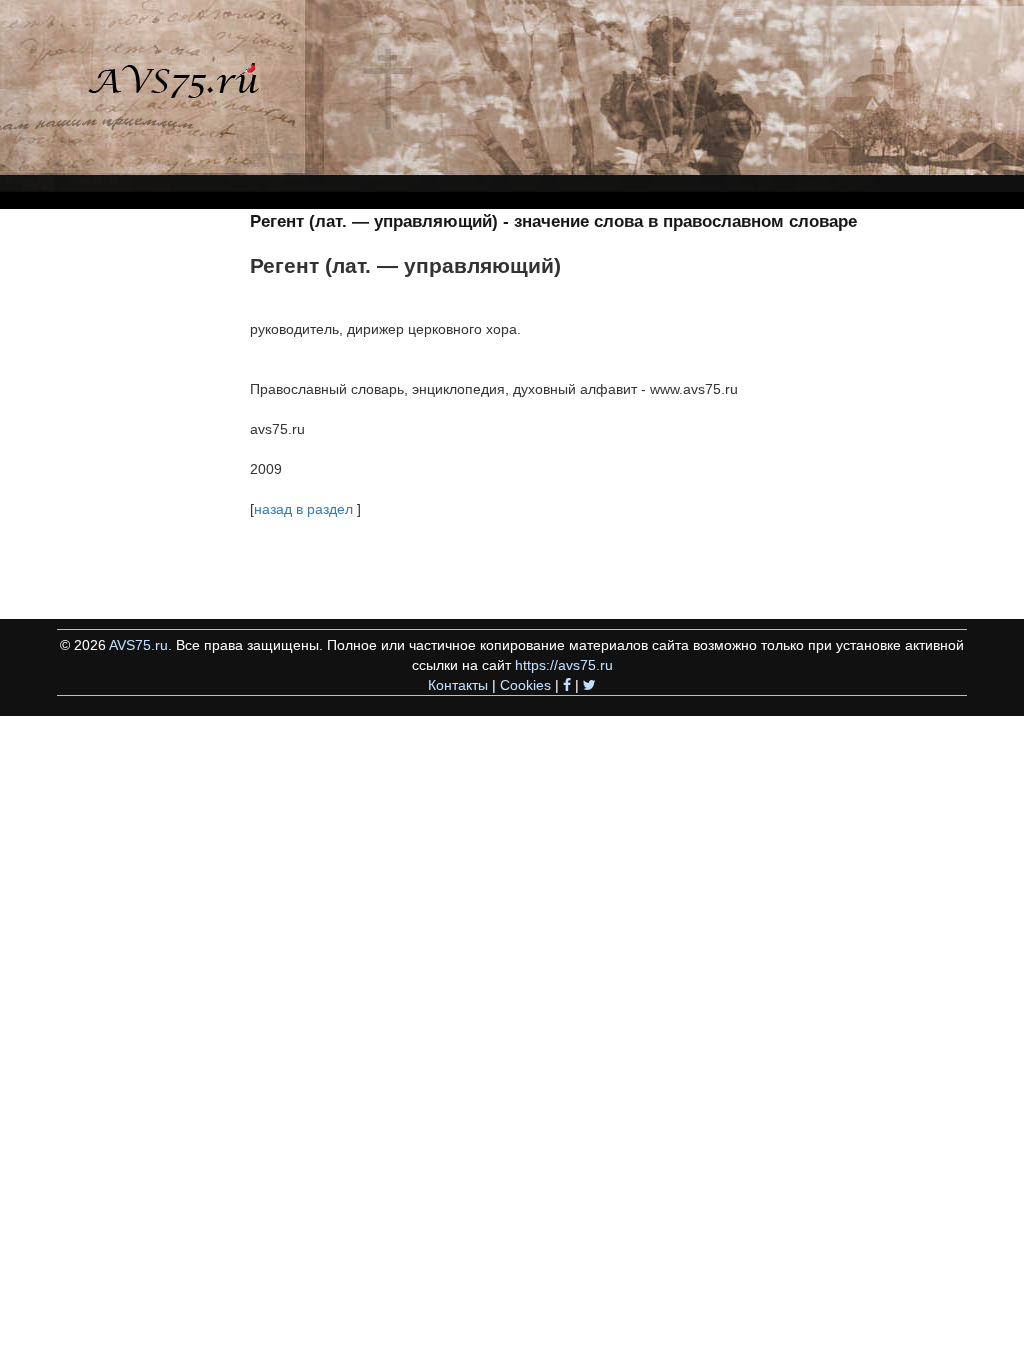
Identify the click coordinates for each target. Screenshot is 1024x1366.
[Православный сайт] (155, 89)
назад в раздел (303, 509)
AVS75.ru (138, 645)
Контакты (458, 685)
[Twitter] (589, 685)
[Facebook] (567, 685)
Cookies (525, 685)
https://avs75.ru (564, 665)
